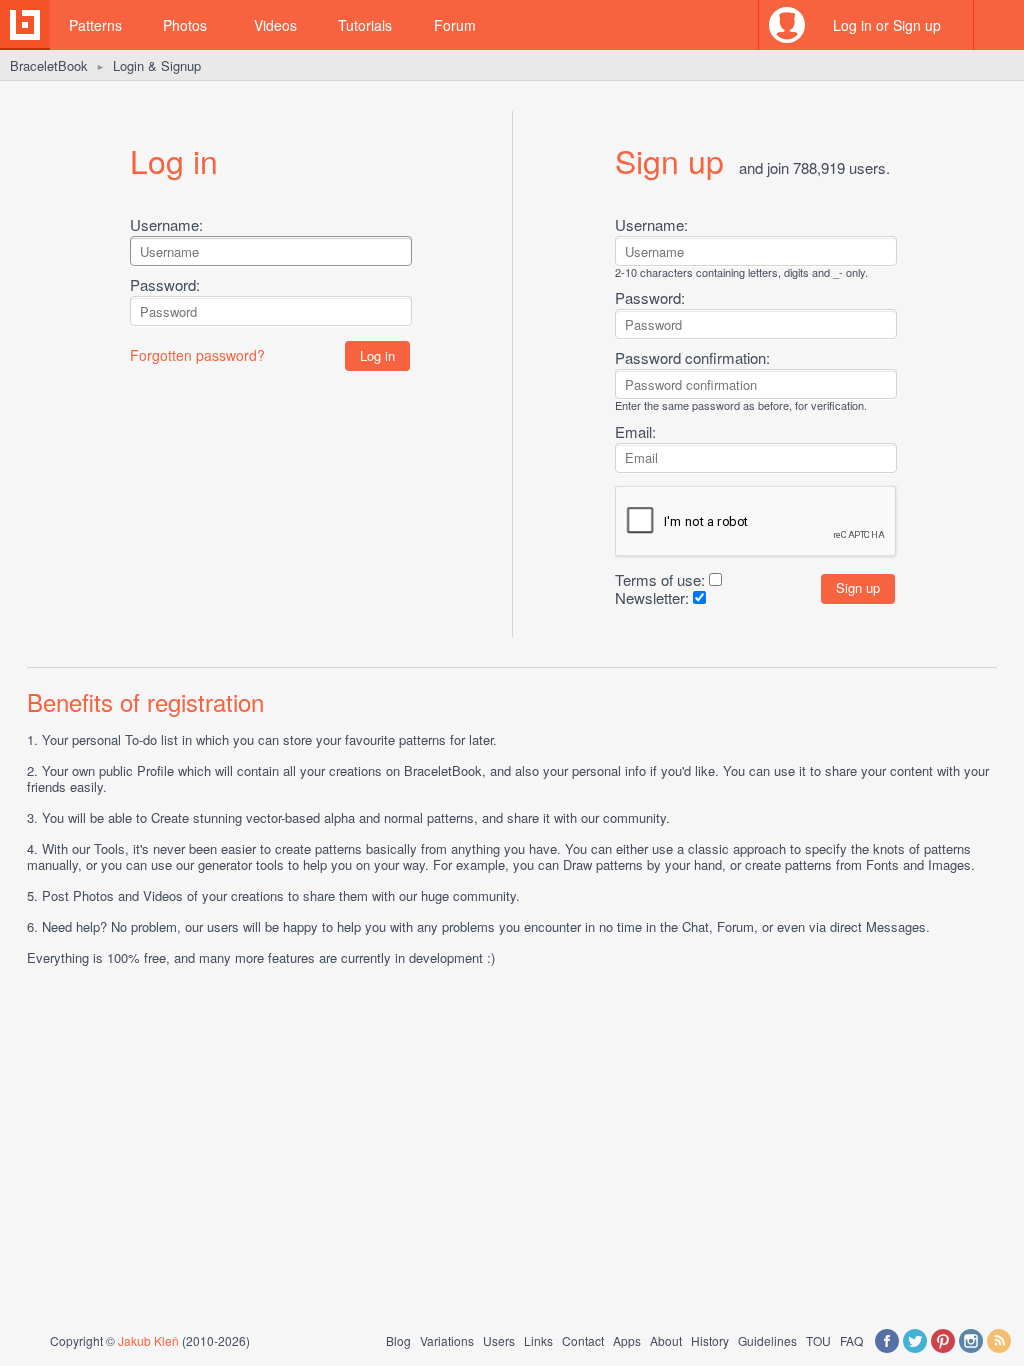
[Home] (25, 25)
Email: (635, 431)
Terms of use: (660, 579)
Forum (455, 25)
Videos (275, 25)
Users (499, 1340)
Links (538, 1340)
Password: (165, 284)
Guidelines (767, 1340)
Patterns (95, 25)
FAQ (851, 1340)
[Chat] (999, 25)
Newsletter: (652, 597)
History (710, 1340)
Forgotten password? (197, 355)
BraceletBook (49, 65)
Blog (398, 1340)
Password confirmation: (692, 357)
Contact (583, 1340)
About (666, 1340)
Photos (185, 25)
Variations (447, 1340)
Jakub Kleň (148, 1340)
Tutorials (365, 25)
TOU (818, 1340)
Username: (166, 224)
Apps (627, 1340)
